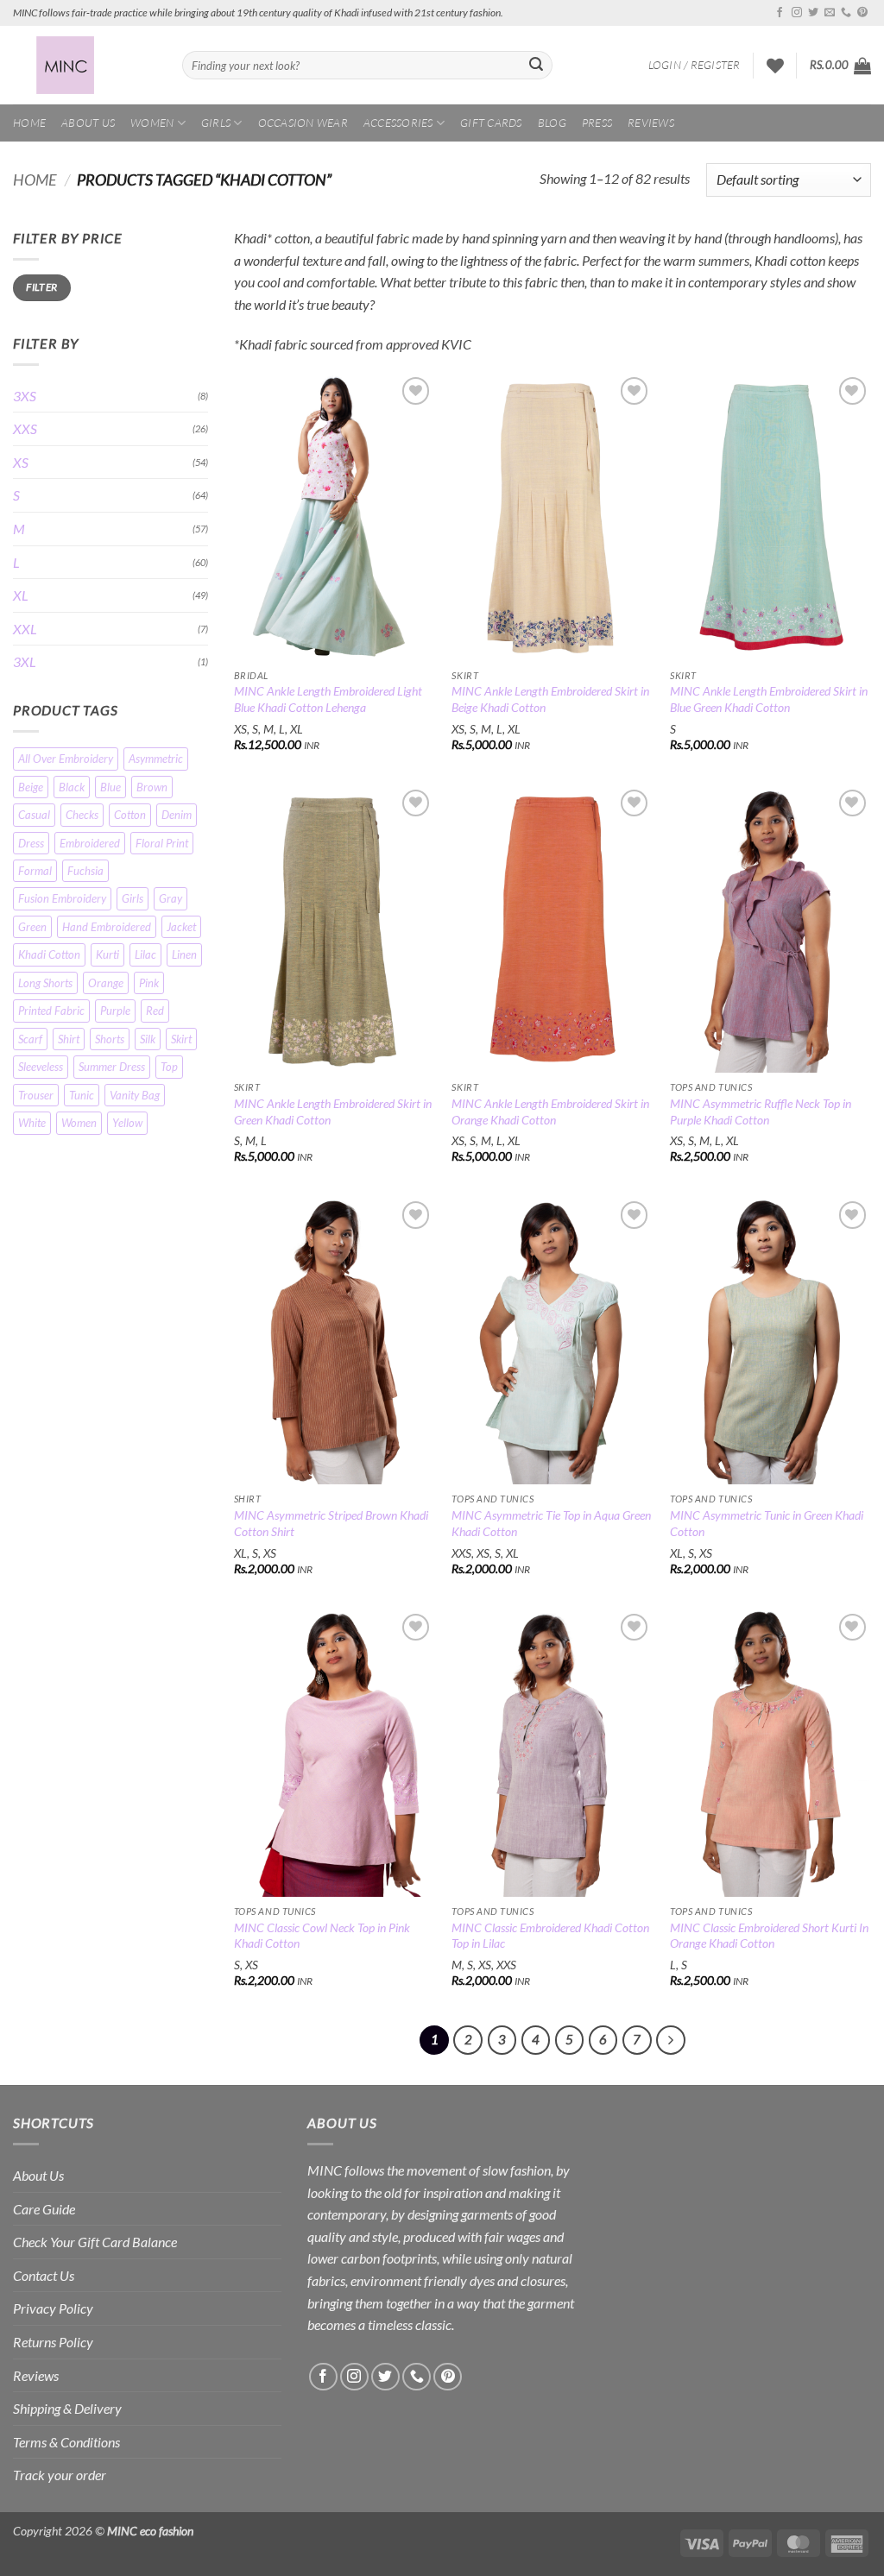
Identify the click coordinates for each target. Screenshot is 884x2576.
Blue (110, 787)
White (32, 1123)
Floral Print (162, 843)
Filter (41, 287)
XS (21, 462)
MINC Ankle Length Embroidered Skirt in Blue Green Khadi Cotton (769, 699)
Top (169, 1067)
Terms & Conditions (66, 2442)
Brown (152, 787)
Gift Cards (491, 123)
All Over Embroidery (66, 759)
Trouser (36, 1095)
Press (597, 123)
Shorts (110, 1039)
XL (21, 595)
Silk (148, 1039)
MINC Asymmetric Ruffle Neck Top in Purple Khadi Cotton (761, 1112)
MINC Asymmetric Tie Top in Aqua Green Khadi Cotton (551, 1523)
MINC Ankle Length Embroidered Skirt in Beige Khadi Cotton (550, 699)
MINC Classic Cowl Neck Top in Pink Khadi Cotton (322, 1936)
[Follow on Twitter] (813, 13)
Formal (35, 871)
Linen (184, 954)
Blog (552, 123)
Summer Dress (112, 1067)
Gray (170, 898)
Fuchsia (85, 871)
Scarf (30, 1039)
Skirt (181, 1039)
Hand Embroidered (107, 927)
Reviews (651, 123)
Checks (82, 815)
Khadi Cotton (49, 954)
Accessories (398, 123)
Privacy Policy (53, 2308)
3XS (25, 396)
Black (72, 787)
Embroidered (90, 843)
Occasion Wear (303, 123)
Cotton (130, 815)
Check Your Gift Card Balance (95, 2242)
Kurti (107, 954)
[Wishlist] (775, 66)
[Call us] (846, 13)
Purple (115, 1011)
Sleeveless (41, 1067)
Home (29, 123)
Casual (34, 815)
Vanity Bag (135, 1095)
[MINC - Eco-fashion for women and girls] (85, 65)
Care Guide (44, 2209)
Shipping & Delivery (67, 2408)
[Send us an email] (830, 13)
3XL (25, 661)
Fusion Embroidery (62, 898)
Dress (31, 843)
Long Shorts (45, 983)
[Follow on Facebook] (780, 13)
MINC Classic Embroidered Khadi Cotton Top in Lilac (550, 1936)
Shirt (69, 1039)
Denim (177, 815)
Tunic (82, 1095)
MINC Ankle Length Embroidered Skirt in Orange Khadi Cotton (550, 1112)
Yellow (127, 1123)
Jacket (181, 927)
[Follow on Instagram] (797, 13)
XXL (25, 629)
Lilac (145, 954)
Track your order (60, 2475)
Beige (31, 787)
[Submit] (536, 66)
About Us (88, 123)
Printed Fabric (51, 1011)
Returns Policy (53, 2342)
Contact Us (44, 2275)
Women (152, 123)
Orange (106, 983)
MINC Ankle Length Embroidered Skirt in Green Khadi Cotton (333, 1112)
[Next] (671, 2040)
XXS (25, 428)
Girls (216, 123)
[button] (695, 65)
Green (32, 927)
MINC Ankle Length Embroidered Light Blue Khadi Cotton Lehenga (328, 699)
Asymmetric (156, 759)
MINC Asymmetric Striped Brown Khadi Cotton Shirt (331, 1523)
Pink (149, 983)
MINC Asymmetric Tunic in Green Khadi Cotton (767, 1523)
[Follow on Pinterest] (862, 13)
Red (155, 1011)
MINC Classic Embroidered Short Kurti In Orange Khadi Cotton (769, 1936)
